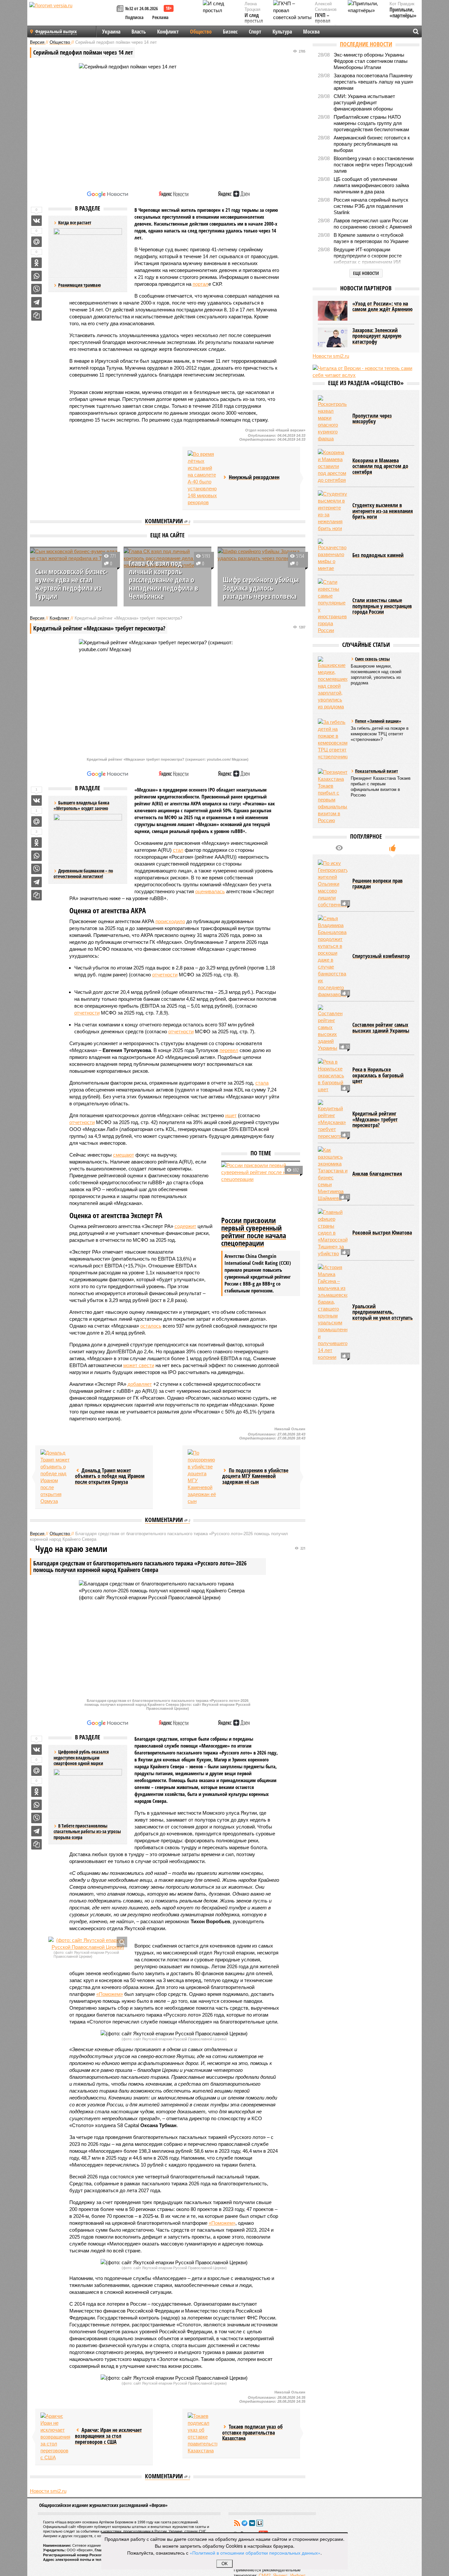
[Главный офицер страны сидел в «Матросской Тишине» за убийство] (333, 1233)
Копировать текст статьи (36, 315)
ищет (231, 1115)
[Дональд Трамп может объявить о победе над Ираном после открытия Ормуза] (55, 1477)
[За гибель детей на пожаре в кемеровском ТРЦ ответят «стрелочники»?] (333, 739)
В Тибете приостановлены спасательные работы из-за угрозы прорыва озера (87, 1831)
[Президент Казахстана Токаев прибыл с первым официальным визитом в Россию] (333, 796)
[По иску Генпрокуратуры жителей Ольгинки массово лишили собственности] (333, 884)
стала (262, 1083)
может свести (139, 1365)
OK (225, 2564)
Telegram (245, 2523)
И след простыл (254, 18)
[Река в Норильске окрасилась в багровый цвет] (333, 1076)
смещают (124, 1155)
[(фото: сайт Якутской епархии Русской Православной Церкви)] (88, 1944)
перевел (229, 1050)
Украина (111, 32)
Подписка (134, 17)
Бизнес (230, 32)
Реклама (160, 17)
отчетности (165, 975)
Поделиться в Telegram (36, 302)
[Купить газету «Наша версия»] (121, 9)
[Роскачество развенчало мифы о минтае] (333, 555)
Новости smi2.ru (48, 2491)
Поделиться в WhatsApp (36, 276)
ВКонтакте (252, 2523)
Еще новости (366, 273)
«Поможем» (110, 1994)
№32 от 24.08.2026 (142, 8)
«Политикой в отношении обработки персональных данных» (255, 2553)
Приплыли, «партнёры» (403, 13)
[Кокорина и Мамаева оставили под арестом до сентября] (333, 466)
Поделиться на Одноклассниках (36, 263)
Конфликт (168, 32)
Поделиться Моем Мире (36, 242)
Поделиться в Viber (36, 289)
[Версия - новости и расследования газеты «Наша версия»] (72, 16)
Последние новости (366, 44)
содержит (185, 1226)
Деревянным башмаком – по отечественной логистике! (83, 874)
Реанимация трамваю (80, 285)
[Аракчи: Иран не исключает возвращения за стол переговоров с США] (55, 2437)
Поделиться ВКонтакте (36, 221)
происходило (170, 921)
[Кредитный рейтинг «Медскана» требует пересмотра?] (333, 1120)
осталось (151, 1326)
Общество (201, 32)
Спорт (255, 32)
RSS (237, 2523)
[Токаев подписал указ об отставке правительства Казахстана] (202, 2433)
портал (201, 284)
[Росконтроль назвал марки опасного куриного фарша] (333, 419)
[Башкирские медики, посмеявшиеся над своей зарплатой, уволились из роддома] (333, 683)
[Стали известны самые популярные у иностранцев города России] (333, 606)
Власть (139, 32)
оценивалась (210, 891)
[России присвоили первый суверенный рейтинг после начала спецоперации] (261, 1188)
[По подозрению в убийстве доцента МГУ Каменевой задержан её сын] (202, 1477)
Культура (282, 32)
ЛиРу (260, 2523)
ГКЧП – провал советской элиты (326, 24)
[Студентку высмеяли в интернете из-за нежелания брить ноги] (333, 511)
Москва (311, 32)
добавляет (140, 1384)
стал (178, 850)
